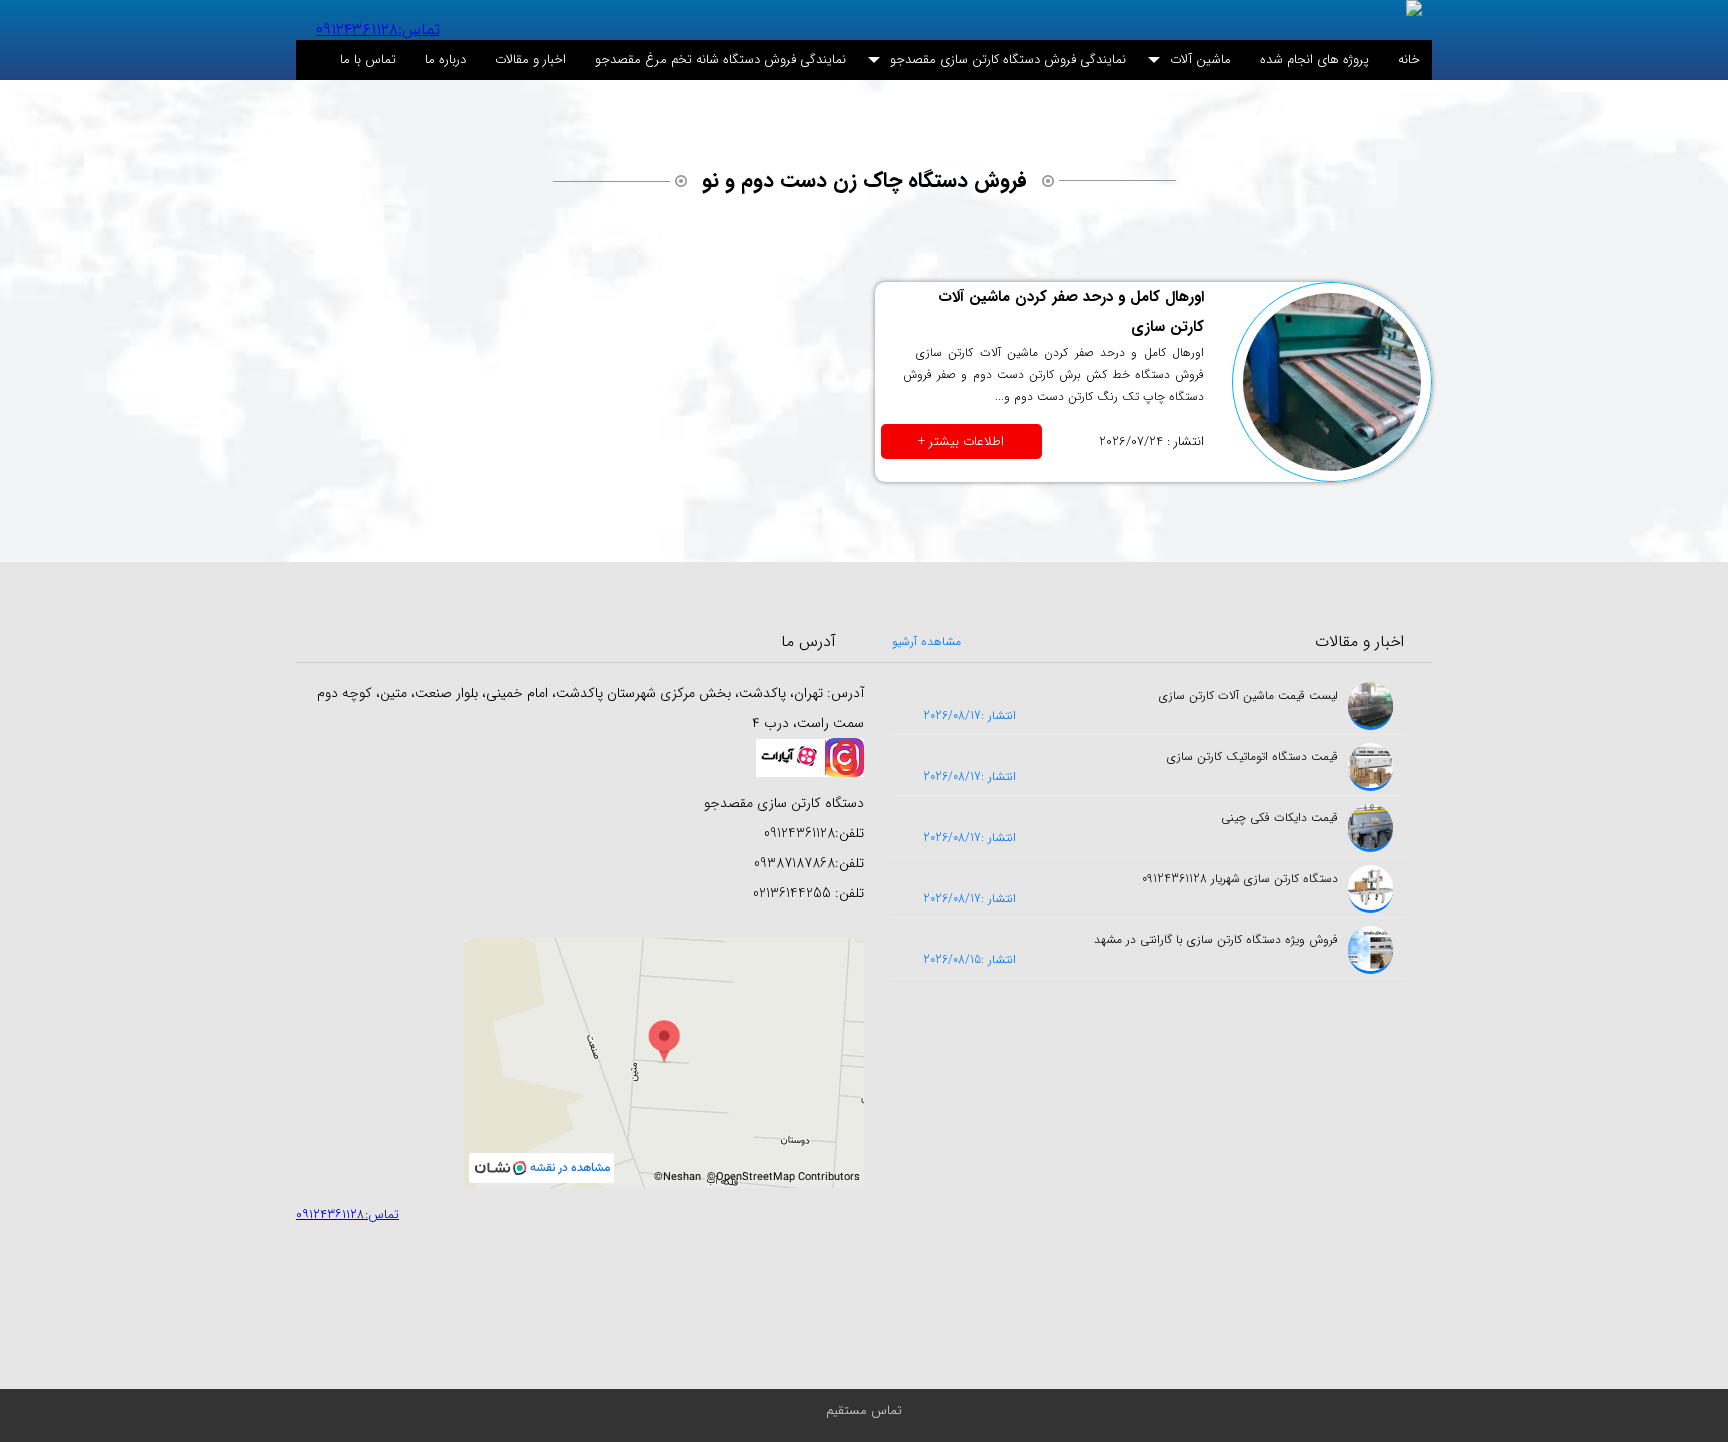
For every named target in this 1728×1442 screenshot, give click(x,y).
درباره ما (445, 59)
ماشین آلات (1200, 59)
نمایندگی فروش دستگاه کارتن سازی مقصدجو (1008, 59)
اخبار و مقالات (530, 59)
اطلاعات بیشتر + (961, 441)
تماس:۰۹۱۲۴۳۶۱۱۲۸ (378, 29)
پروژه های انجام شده (1314, 59)
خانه (1409, 59)
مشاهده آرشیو (926, 641)
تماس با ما (368, 59)
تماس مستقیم (864, 1410)
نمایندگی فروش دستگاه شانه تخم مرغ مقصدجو (720, 59)
